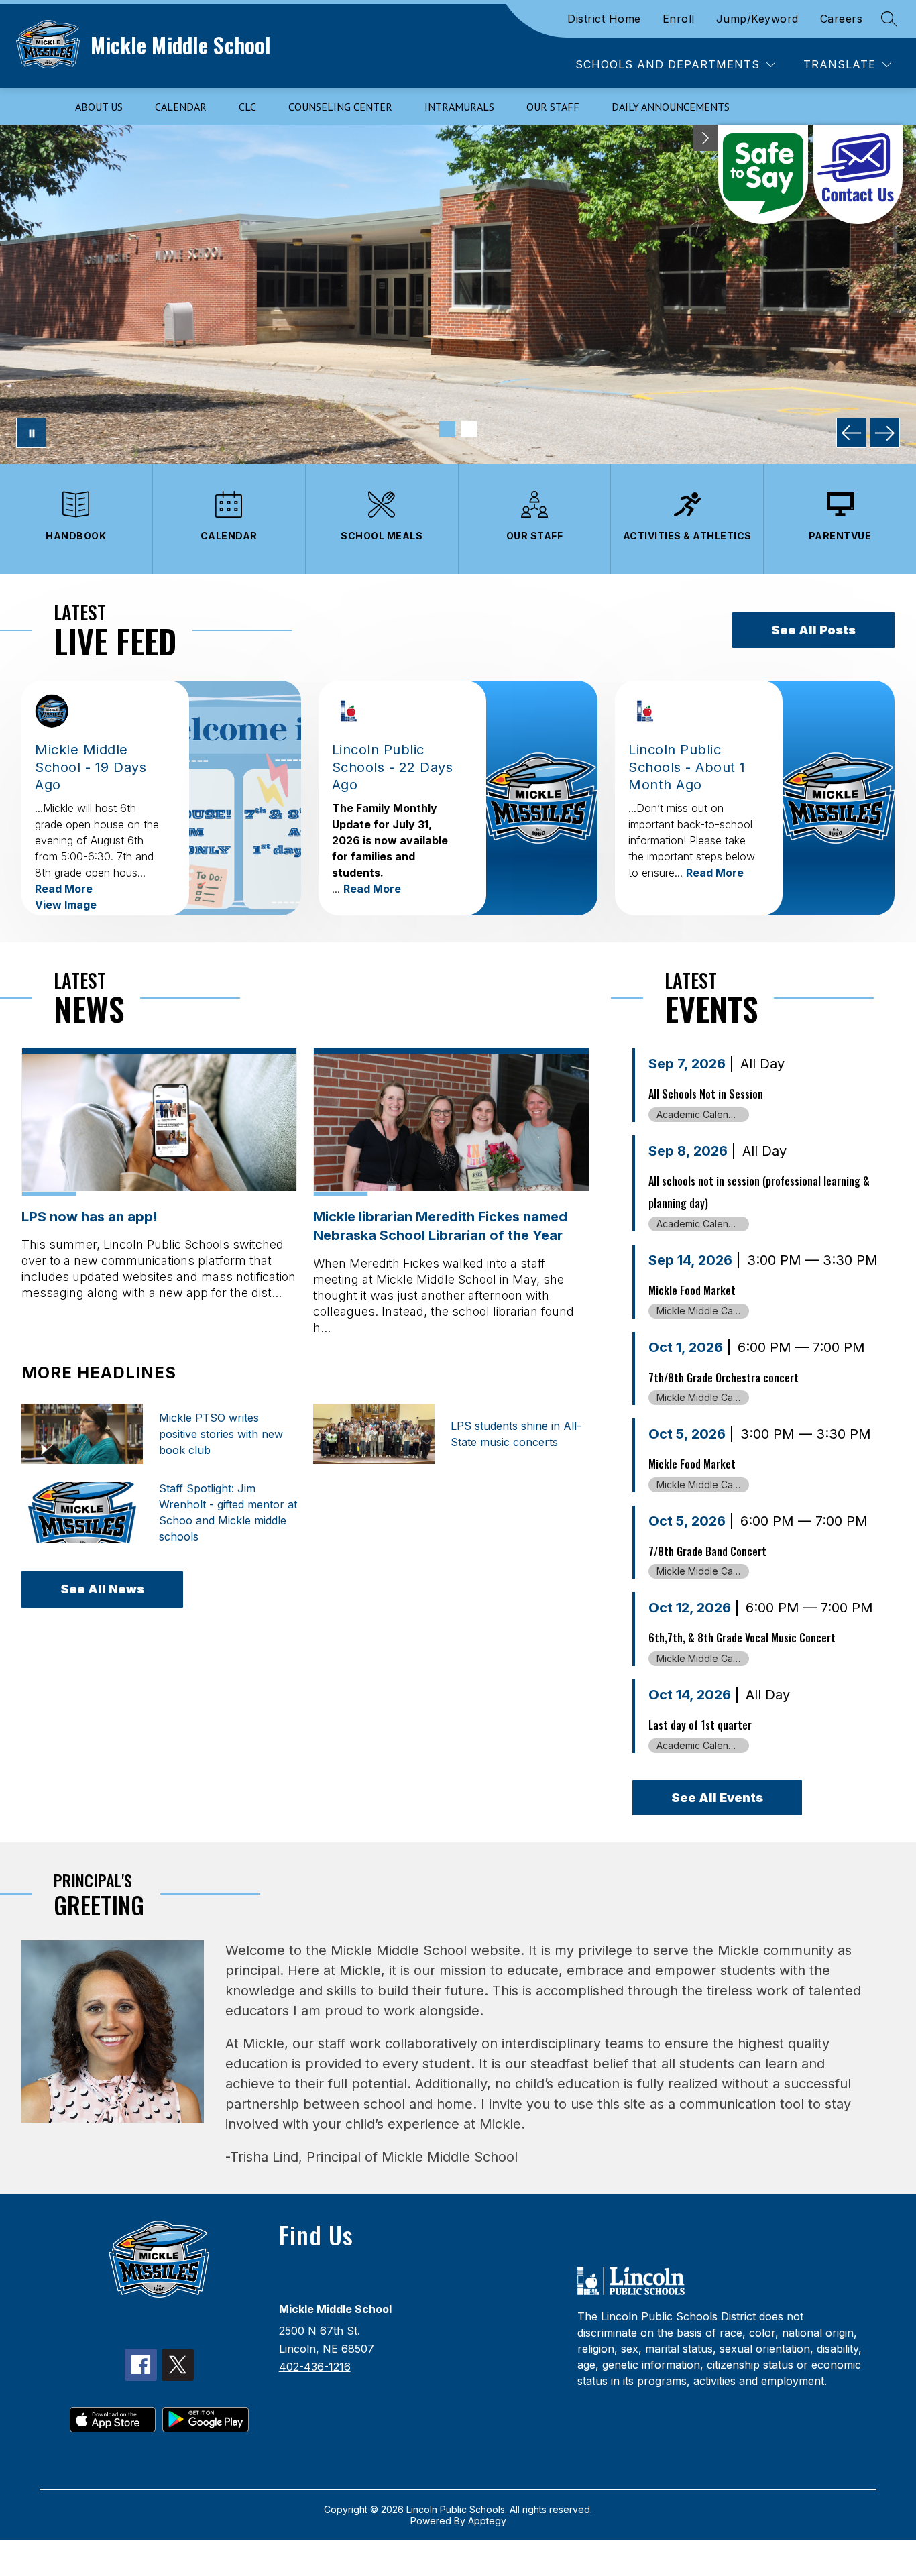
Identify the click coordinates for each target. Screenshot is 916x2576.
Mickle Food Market (692, 1290)
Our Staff (553, 107)
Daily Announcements (671, 107)
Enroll (679, 19)
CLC (247, 107)
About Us (99, 107)
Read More (64, 889)
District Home (604, 19)
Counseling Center (340, 107)
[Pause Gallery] (31, 433)
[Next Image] (885, 433)
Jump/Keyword (757, 19)
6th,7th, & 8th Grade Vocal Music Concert (742, 1638)
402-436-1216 (315, 2367)
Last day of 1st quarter (700, 1725)
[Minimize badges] (705, 138)
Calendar (181, 107)
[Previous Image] (851, 433)
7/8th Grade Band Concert (707, 1551)
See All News (102, 1589)
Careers (842, 19)
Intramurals (459, 107)
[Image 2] (469, 429)
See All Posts (813, 630)
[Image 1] (447, 429)
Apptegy (487, 2521)
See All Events (717, 1798)
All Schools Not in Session (706, 1094)
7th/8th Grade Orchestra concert (724, 1378)
